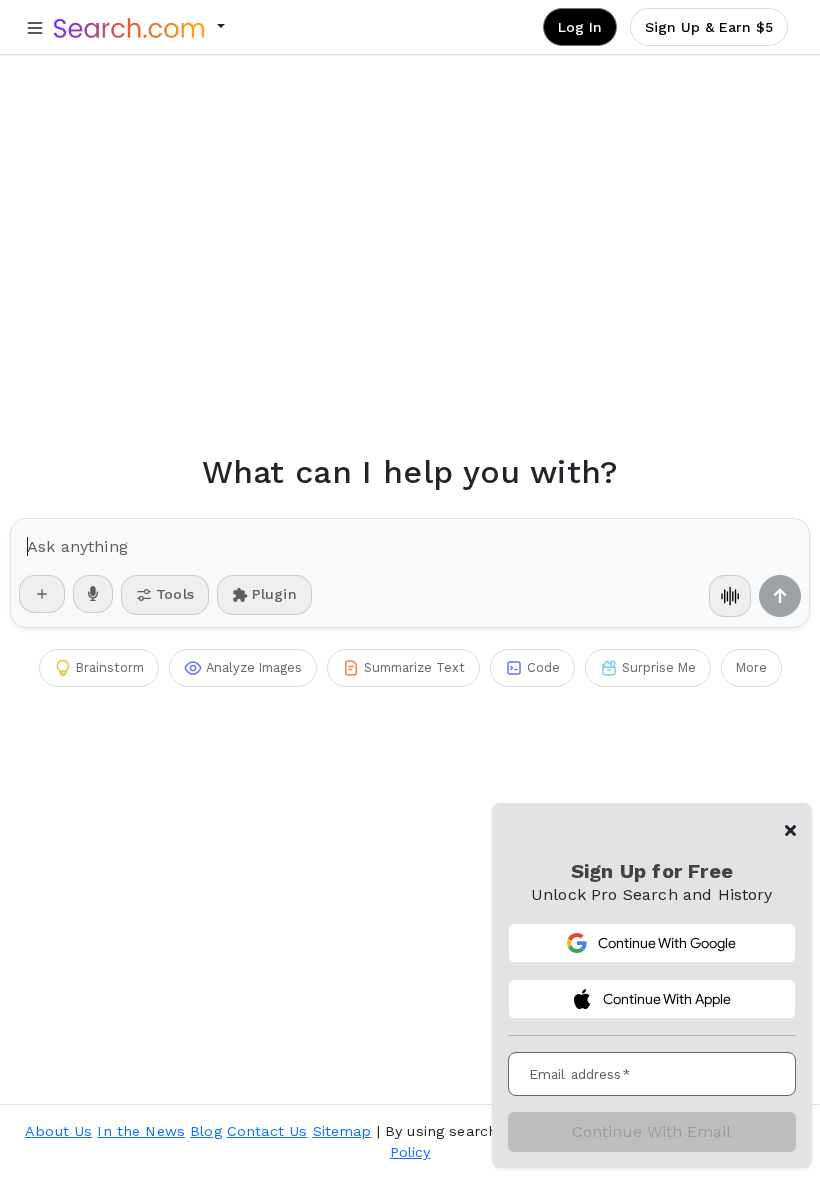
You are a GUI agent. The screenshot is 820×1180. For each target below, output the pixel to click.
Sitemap (342, 1131)
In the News (141, 1131)
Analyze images (254, 667)
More (751, 667)
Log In (580, 27)
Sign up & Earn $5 (709, 27)
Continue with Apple (667, 999)
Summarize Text (414, 667)
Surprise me (659, 667)
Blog (206, 1131)
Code (543, 667)
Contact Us (267, 1131)
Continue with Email (651, 1131)
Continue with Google (667, 943)
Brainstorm (110, 667)
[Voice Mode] (730, 596)
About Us (58, 1131)
